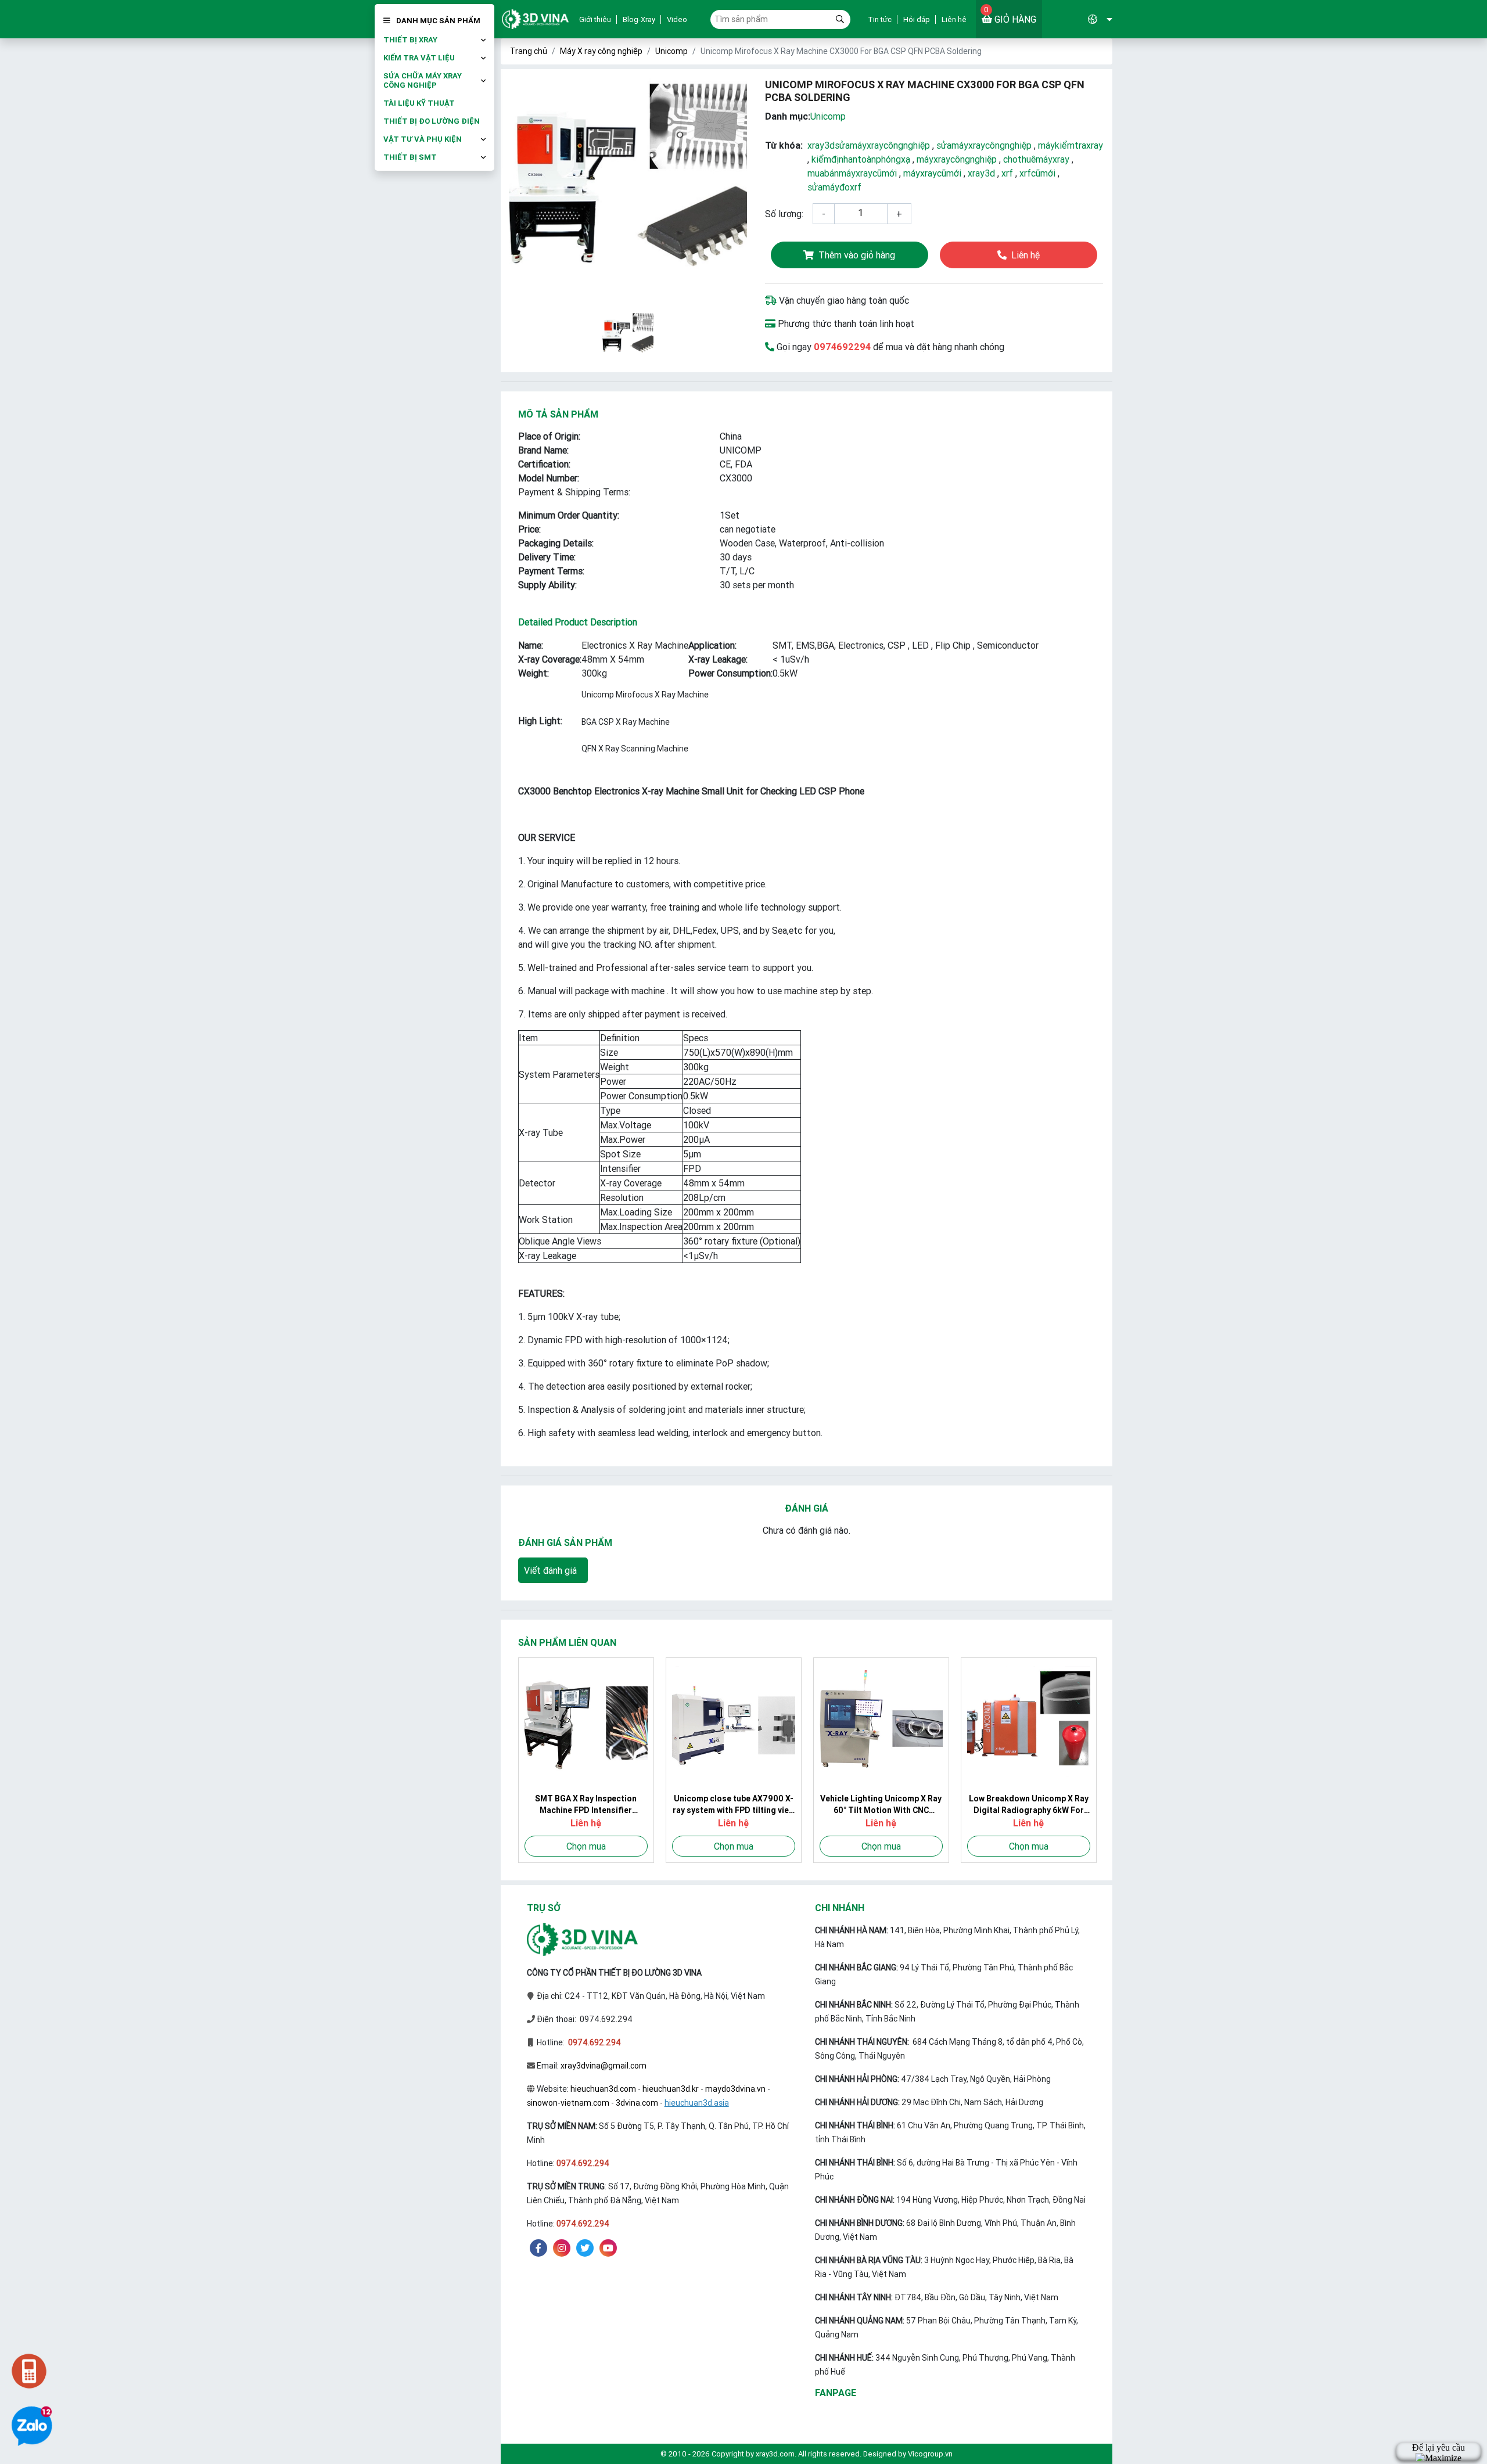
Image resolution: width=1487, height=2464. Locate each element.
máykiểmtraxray (1071, 145)
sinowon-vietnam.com (568, 2103)
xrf (1007, 173)
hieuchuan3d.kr (671, 2089)
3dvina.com (637, 2103)
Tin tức (880, 19)
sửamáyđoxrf (834, 187)
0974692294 (842, 347)
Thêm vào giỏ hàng (857, 255)
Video (677, 19)
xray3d (981, 173)
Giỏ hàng (1010, 15)
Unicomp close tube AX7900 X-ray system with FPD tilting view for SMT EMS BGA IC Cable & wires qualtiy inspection (734, 1805)
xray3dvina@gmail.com (604, 2066)
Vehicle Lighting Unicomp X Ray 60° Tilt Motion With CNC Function (881, 1805)
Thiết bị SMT (410, 157)
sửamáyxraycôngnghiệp (984, 145)
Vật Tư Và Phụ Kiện (423, 139)
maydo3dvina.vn (735, 2089)
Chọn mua (586, 1846)
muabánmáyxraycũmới (852, 173)
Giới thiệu (595, 19)
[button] (1077, 19)
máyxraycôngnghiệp (957, 159)
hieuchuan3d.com (603, 2089)
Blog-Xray (639, 19)
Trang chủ (529, 51)
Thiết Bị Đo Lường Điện (432, 121)
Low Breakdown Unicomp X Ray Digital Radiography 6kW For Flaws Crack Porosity (1029, 1805)
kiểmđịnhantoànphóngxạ (861, 159)
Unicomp (671, 51)
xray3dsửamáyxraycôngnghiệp (869, 145)
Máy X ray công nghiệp (601, 51)
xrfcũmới (1037, 173)
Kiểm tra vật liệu (419, 58)
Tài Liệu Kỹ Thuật (419, 103)
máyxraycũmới (932, 173)
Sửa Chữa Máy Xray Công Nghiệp (423, 81)
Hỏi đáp (917, 19)
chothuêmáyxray (1036, 159)
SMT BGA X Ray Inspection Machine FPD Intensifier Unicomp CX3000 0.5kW (586, 1805)
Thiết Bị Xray (410, 40)
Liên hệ (954, 19)
